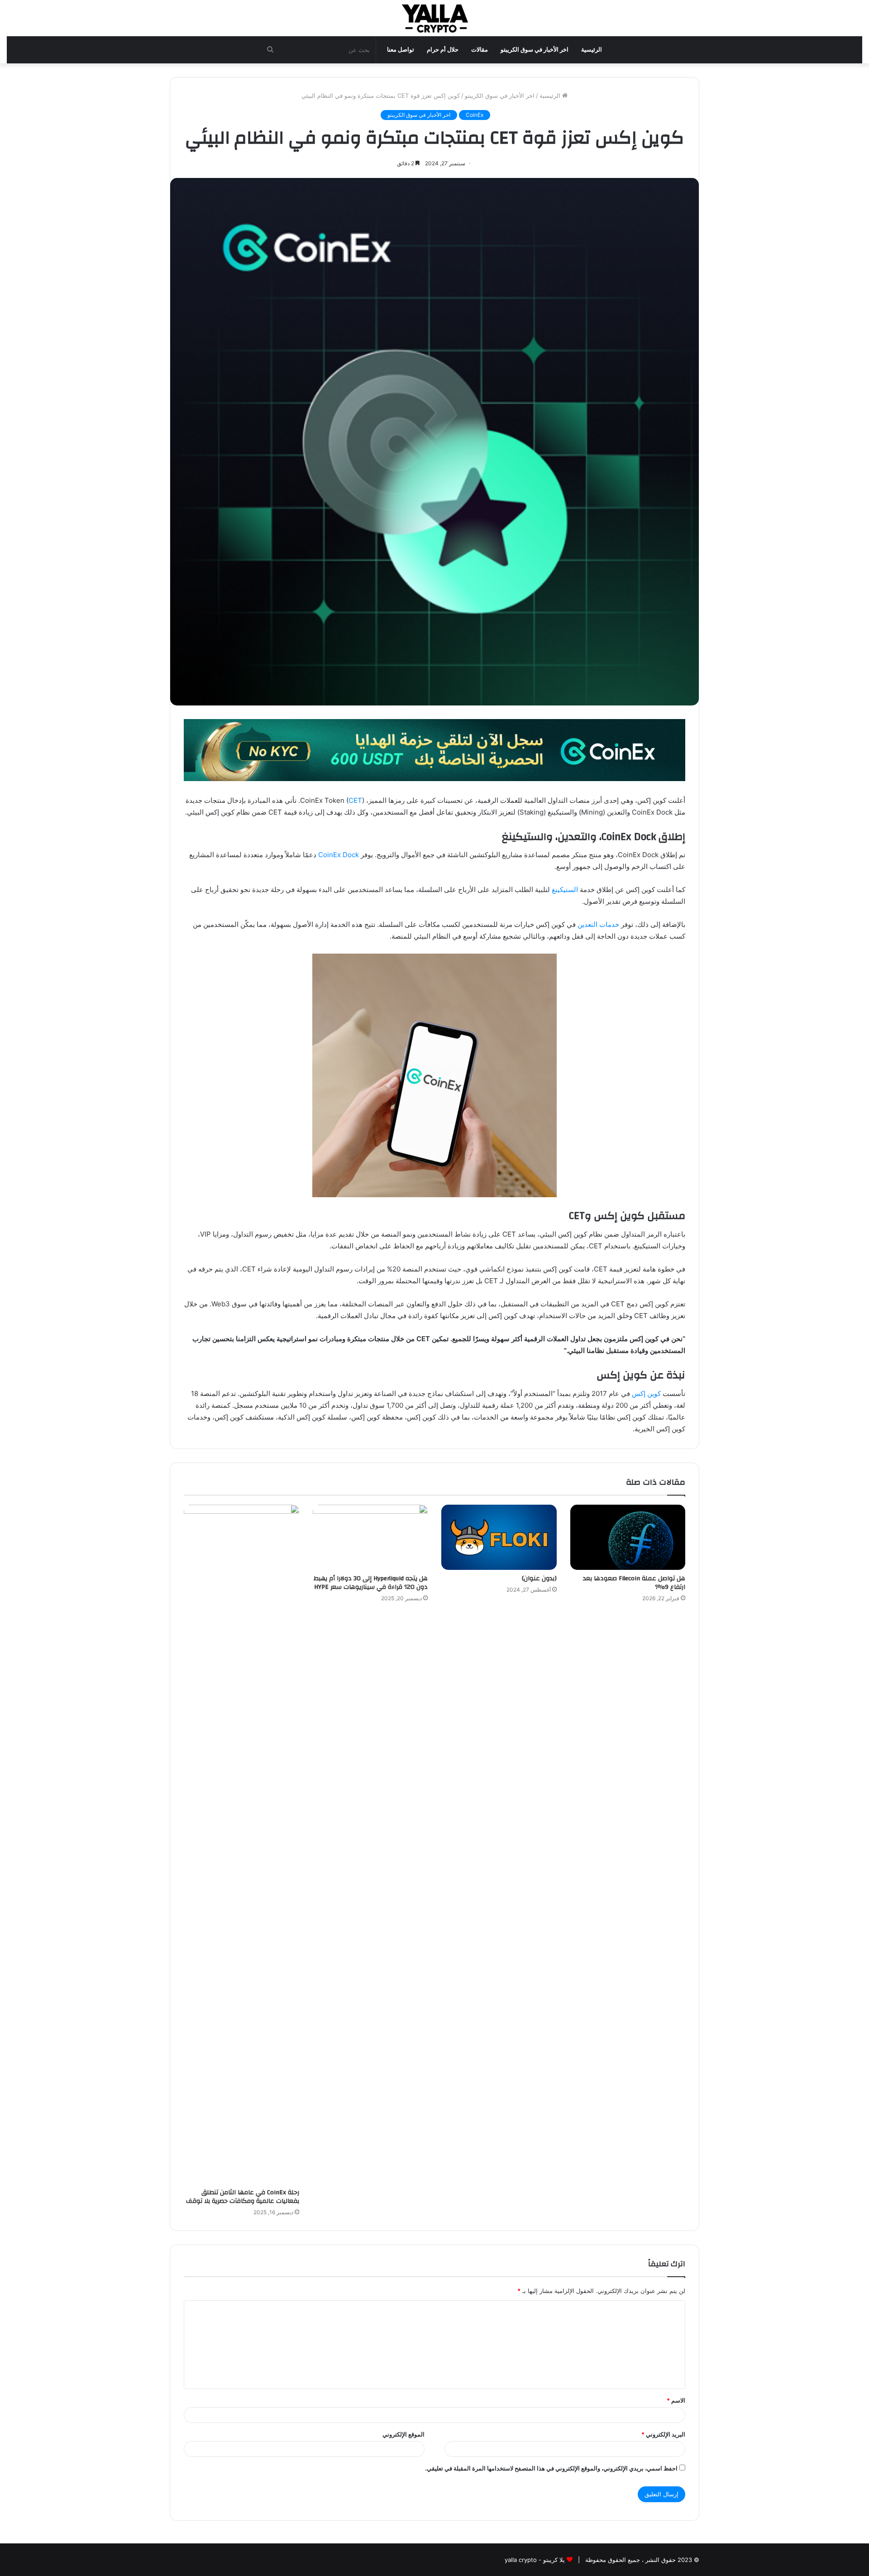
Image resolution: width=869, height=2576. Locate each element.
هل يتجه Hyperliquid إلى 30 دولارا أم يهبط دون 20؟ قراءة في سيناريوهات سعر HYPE (371, 1583)
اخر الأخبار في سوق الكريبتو (535, 50)
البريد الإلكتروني (663, 2434)
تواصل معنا (401, 50)
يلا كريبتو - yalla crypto (535, 2560)
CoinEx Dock (339, 855)
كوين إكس (646, 1394)
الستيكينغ (565, 890)
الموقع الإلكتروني (403, 2434)
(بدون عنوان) (539, 1578)
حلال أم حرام (443, 50)
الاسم (676, 2400)
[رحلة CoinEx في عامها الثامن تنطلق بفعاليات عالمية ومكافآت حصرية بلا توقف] (241, 1844)
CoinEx (475, 115)
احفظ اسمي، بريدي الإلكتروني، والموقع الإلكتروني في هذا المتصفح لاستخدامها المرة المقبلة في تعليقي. (551, 2468)
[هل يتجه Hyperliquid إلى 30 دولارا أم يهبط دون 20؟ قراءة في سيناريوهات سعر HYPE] (370, 1537)
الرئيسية (592, 50)
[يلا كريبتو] (434, 18)
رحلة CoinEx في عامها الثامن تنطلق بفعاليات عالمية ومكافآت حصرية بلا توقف (243, 2197)
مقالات (480, 50)
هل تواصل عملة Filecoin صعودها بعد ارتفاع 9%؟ (634, 1583)
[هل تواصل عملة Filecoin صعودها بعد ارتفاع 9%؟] (628, 1537)
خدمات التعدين (598, 924)
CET (355, 800)
